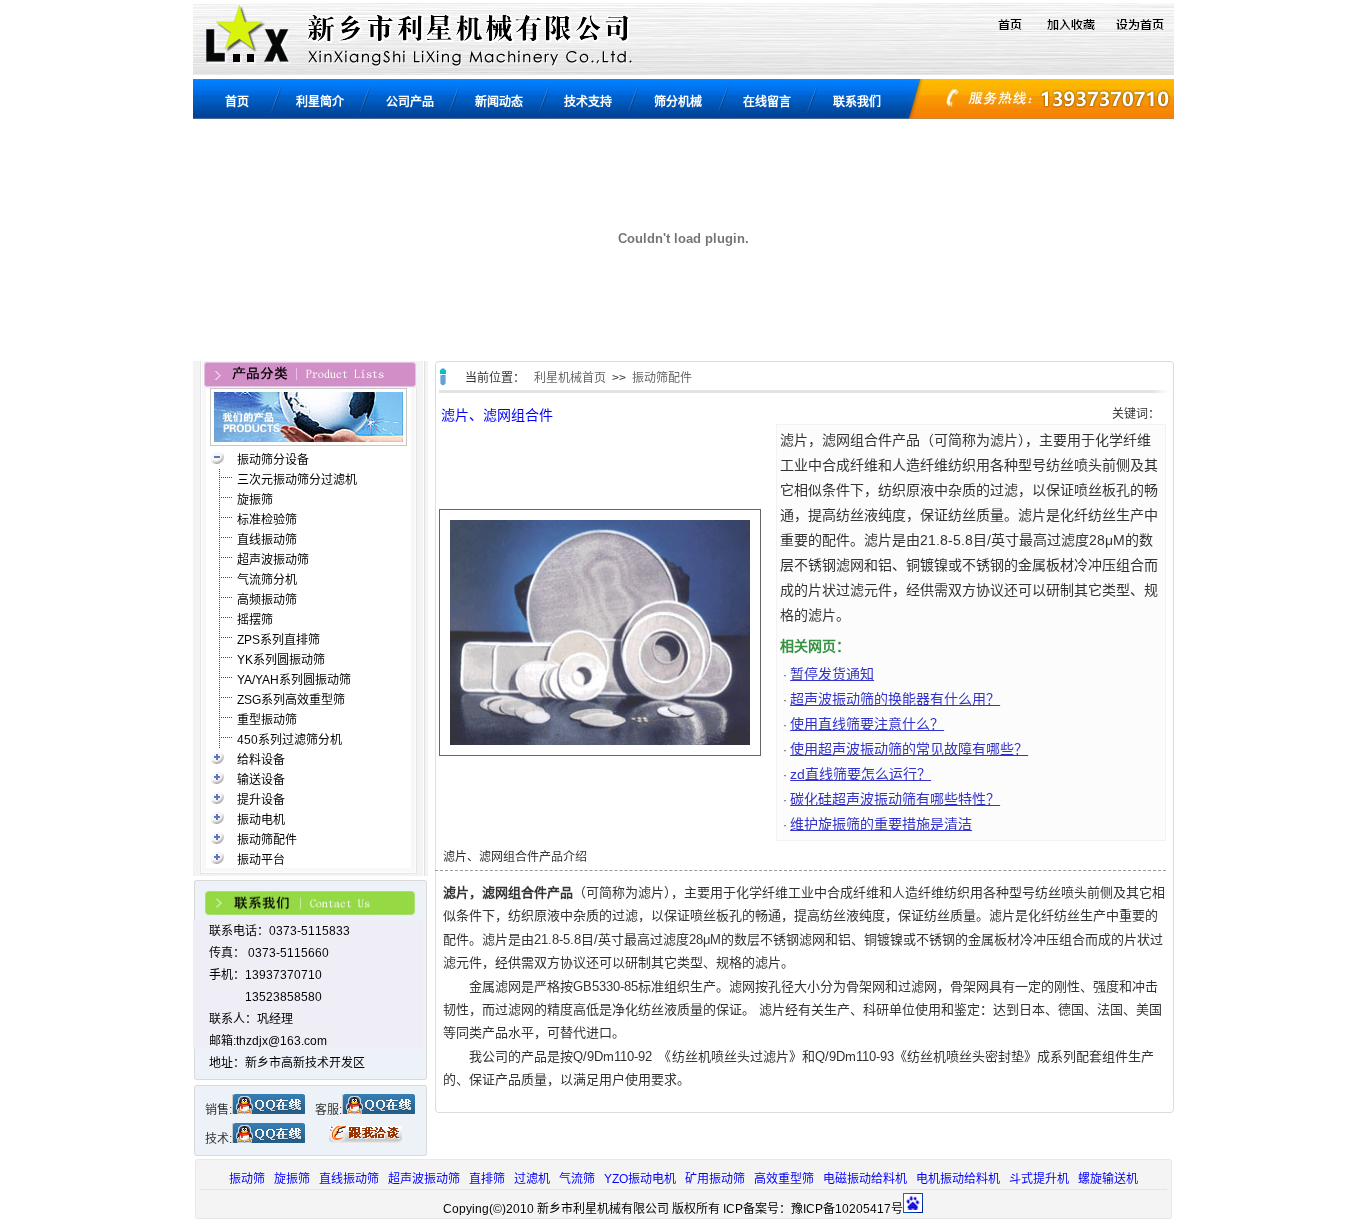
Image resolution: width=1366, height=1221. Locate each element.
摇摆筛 (255, 620)
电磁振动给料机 (865, 1179)
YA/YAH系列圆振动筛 (294, 680)
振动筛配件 (267, 840)
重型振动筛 (267, 720)
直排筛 (487, 1179)
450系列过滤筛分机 (289, 740)
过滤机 (532, 1179)
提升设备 (261, 800)
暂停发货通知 (832, 674)
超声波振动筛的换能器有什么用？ (895, 699)
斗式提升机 (1039, 1179)
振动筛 (247, 1179)
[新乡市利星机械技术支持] (268, 1139)
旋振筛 (255, 500)
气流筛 (577, 1179)
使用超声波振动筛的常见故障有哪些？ (909, 749)
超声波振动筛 (273, 560)
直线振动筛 (267, 540)
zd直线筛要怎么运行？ (860, 774)
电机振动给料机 (958, 1179)
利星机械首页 (570, 378)
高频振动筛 (267, 600)
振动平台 (261, 860)
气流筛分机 (267, 580)
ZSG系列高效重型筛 (291, 700)
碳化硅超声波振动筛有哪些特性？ (895, 799)
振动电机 (261, 820)
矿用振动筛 (715, 1179)
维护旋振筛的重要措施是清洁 (881, 824)
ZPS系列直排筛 (278, 640)
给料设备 (261, 760)
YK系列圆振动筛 (281, 660)
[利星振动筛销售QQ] (268, 1110)
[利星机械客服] (378, 1110)
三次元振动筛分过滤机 (297, 480)
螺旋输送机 (1108, 1179)
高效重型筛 (784, 1179)
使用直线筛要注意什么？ (867, 724)
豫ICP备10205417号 (847, 1209)
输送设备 (261, 780)
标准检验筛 (267, 520)
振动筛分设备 (273, 460)
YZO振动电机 (640, 1179)
